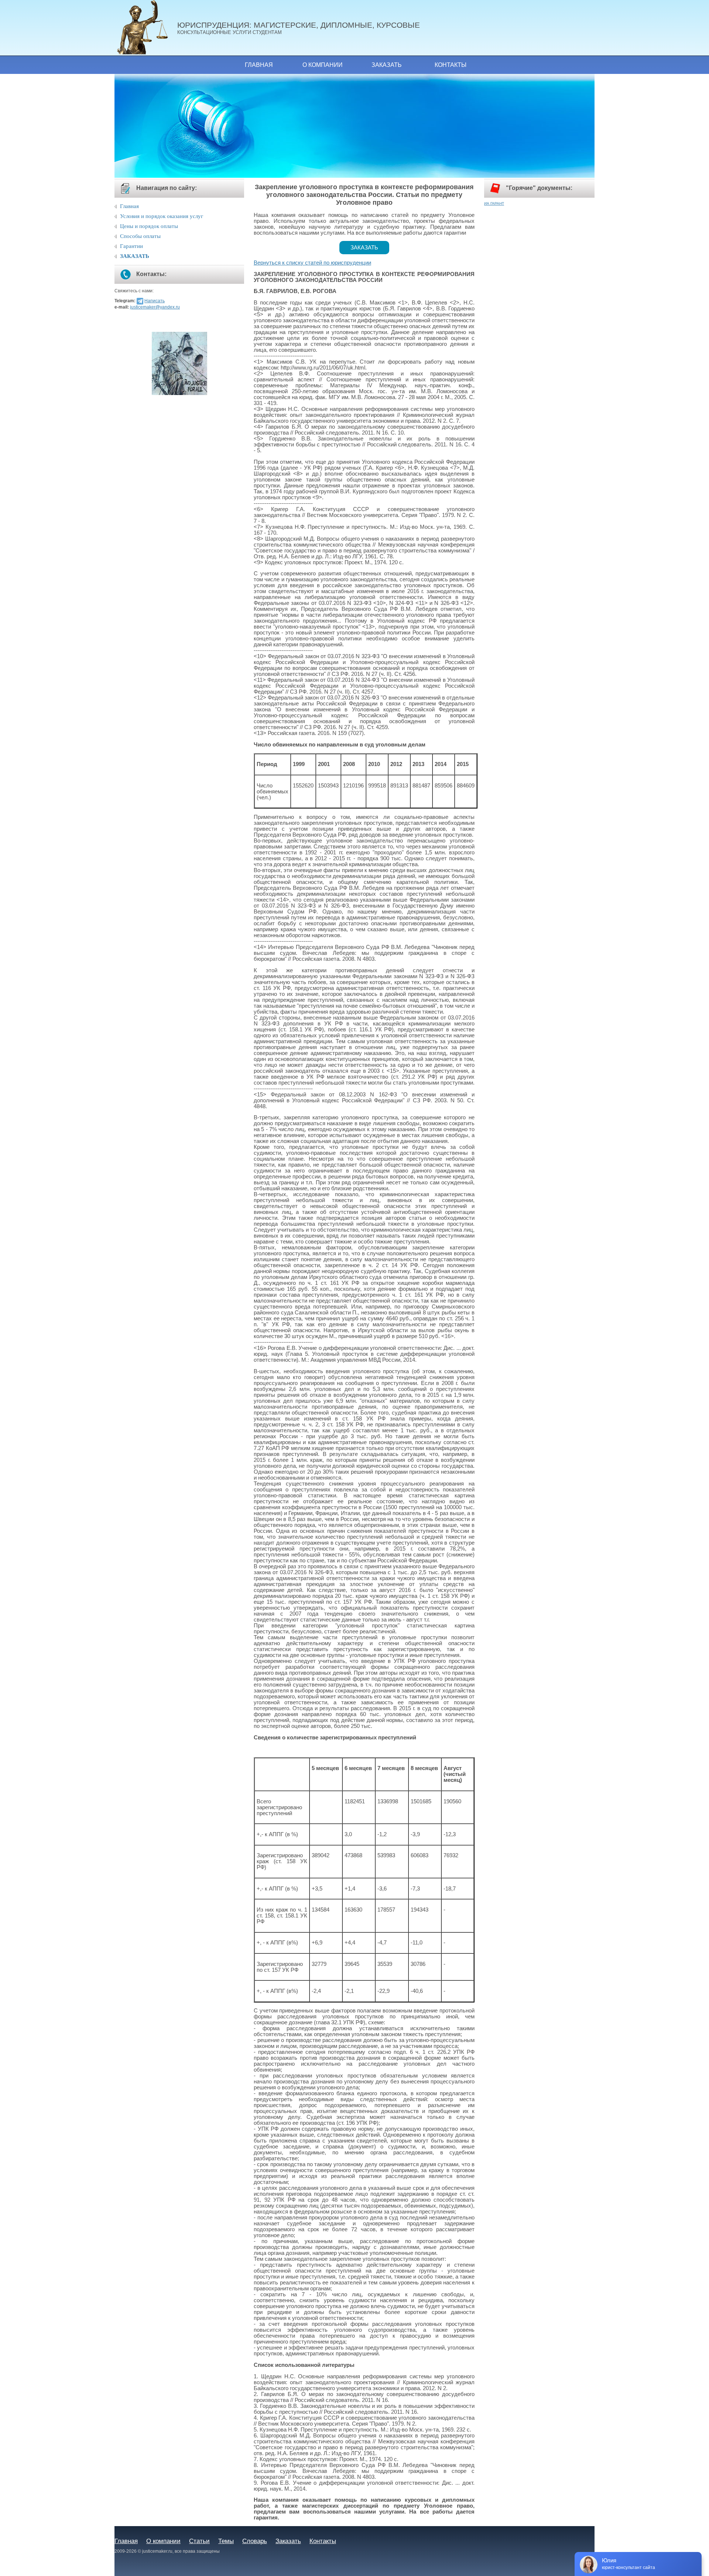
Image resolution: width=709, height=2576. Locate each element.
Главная (259, 65)
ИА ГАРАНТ (494, 203)
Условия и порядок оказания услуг (162, 216)
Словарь (255, 2541)
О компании (323, 65)
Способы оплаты (140, 236)
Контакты (451, 65)
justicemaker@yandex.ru (155, 307)
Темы (226, 2541)
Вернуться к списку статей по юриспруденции (312, 263)
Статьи (199, 2541)
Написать (155, 301)
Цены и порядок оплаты (149, 226)
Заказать (387, 65)
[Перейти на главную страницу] (146, 28)
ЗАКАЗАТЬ (135, 256)
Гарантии (131, 246)
